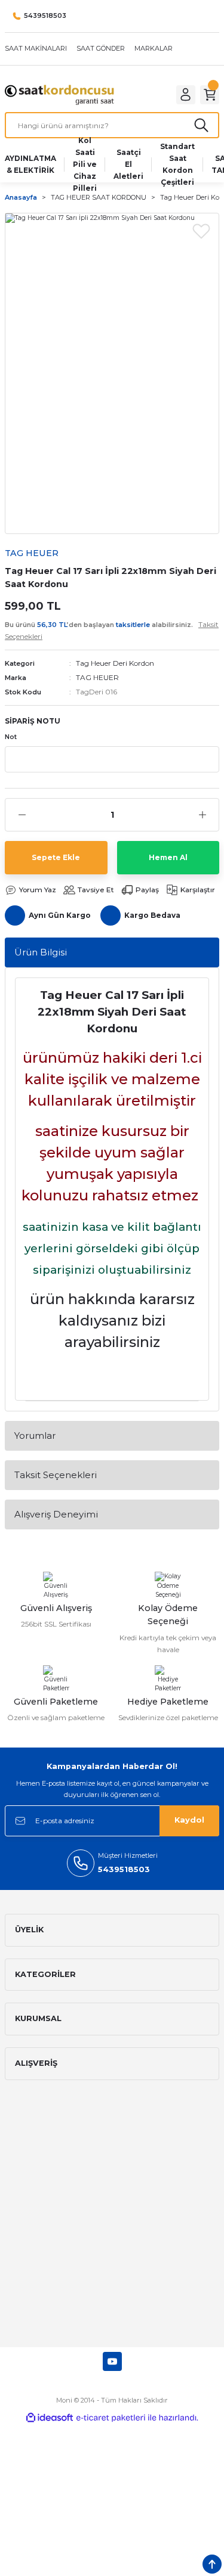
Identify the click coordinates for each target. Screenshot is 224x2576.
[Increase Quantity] (202, 815)
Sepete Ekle (56, 857)
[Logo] (59, 94)
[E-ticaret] (111, 2418)
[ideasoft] (50, 2418)
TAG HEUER (97, 677)
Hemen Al (168, 857)
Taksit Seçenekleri (56, 1475)
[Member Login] (186, 95)
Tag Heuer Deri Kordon (115, 663)
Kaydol (189, 1820)
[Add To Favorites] (201, 231)
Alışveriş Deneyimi (56, 1514)
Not (11, 737)
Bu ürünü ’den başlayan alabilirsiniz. (112, 630)
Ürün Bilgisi (41, 952)
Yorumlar (35, 1436)
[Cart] (210, 95)
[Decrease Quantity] (22, 815)
